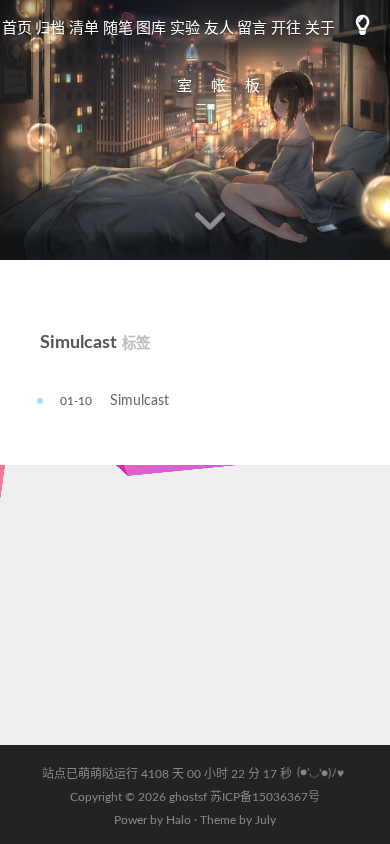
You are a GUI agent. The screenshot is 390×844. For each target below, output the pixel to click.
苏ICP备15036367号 (265, 797)
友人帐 (219, 57)
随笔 (118, 28)
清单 (84, 28)
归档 (50, 28)
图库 (151, 28)
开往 (286, 28)
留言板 (252, 57)
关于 (320, 28)
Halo (178, 820)
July (265, 820)
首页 (17, 28)
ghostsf (189, 797)
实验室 (185, 57)
